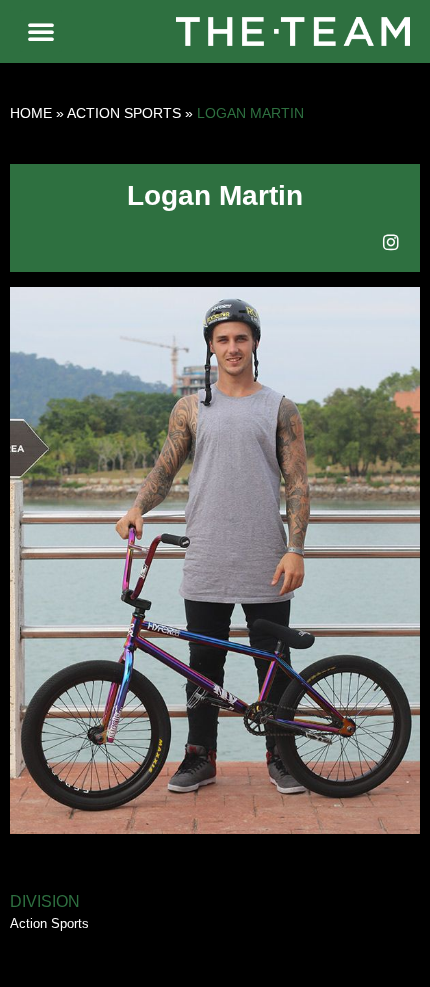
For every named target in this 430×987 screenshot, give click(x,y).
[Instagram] (391, 242)
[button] (41, 31)
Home (31, 113)
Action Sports (124, 113)
